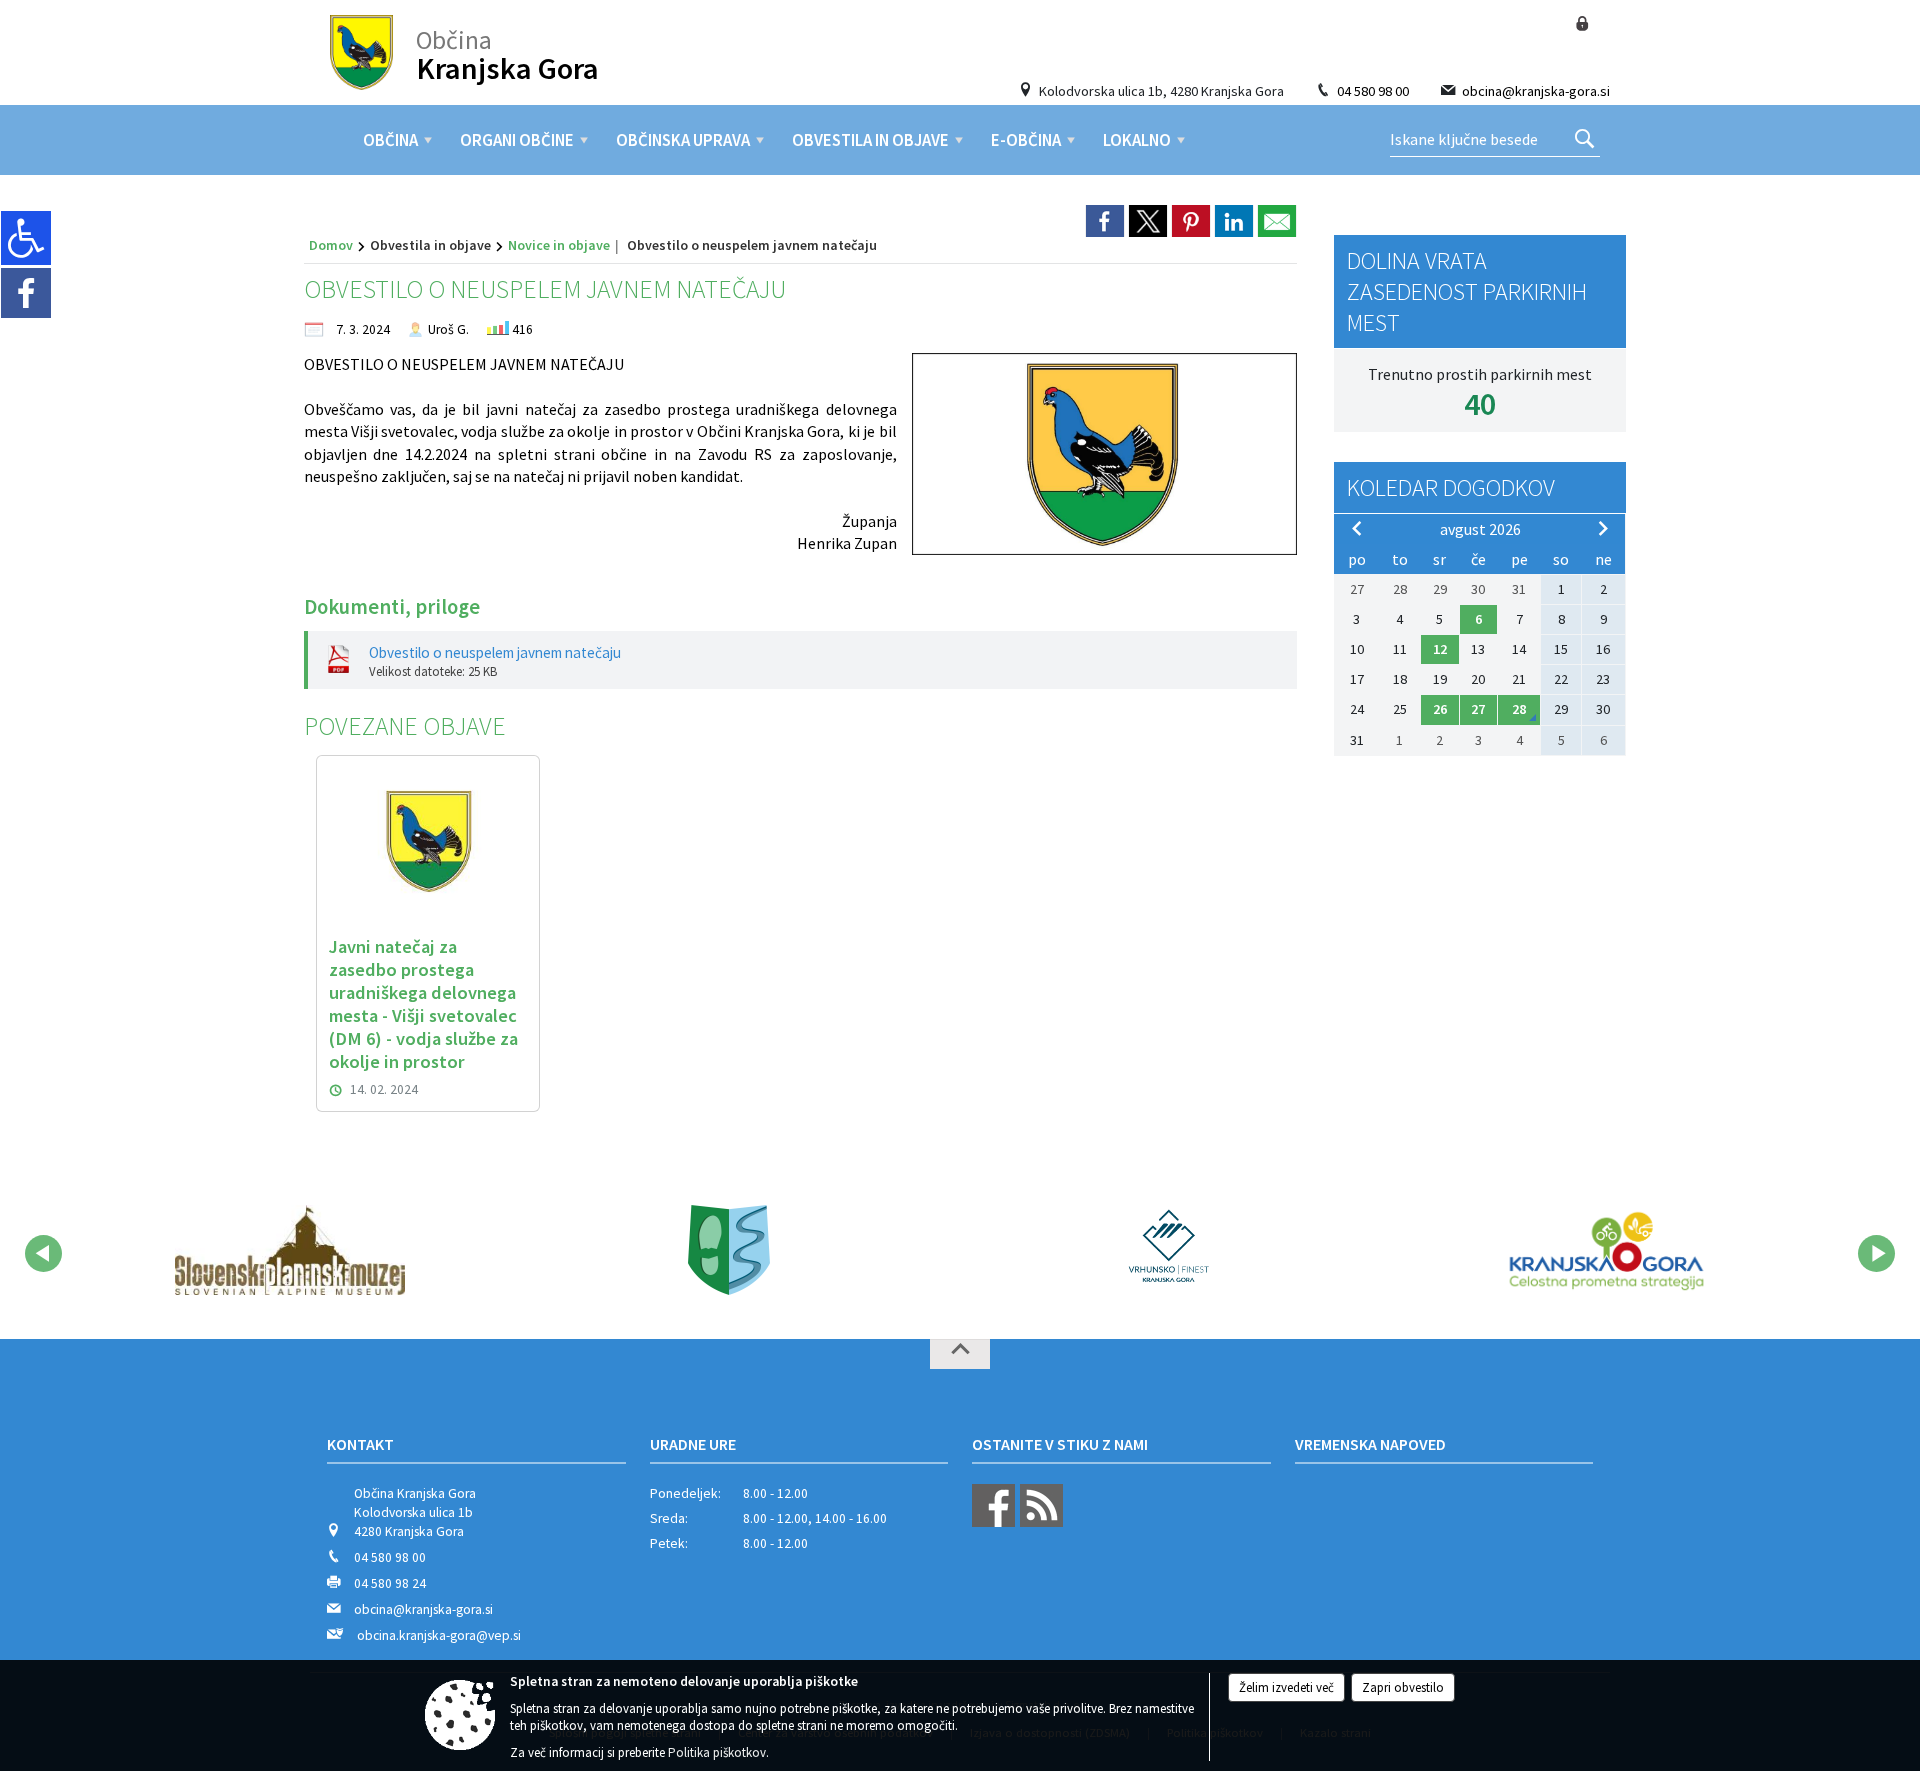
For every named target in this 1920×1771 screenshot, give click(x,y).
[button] (43, 1253)
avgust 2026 (1480, 529)
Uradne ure (693, 1444)
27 (1478, 709)
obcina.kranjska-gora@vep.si (439, 1635)
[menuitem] (390, 140)
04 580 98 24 (390, 1583)
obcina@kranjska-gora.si (1536, 91)
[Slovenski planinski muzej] (290, 1250)
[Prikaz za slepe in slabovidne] (26, 238)
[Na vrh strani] (960, 1354)
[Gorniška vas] (729, 1250)
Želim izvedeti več (1286, 1687)
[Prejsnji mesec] (1357, 528)
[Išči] (1584, 140)
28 (1519, 709)
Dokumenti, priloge (392, 607)
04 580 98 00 (1373, 91)
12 (1440, 649)
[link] (1105, 221)
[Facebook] (26, 293)
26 (1440, 709)
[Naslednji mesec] (1603, 528)
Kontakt (360, 1444)
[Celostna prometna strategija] (1606, 1250)
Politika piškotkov (717, 1752)
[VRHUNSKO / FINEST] (1167, 1250)
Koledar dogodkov (1451, 487)
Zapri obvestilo (1403, 1687)
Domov (331, 245)
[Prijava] (1581, 23)
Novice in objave (559, 245)
